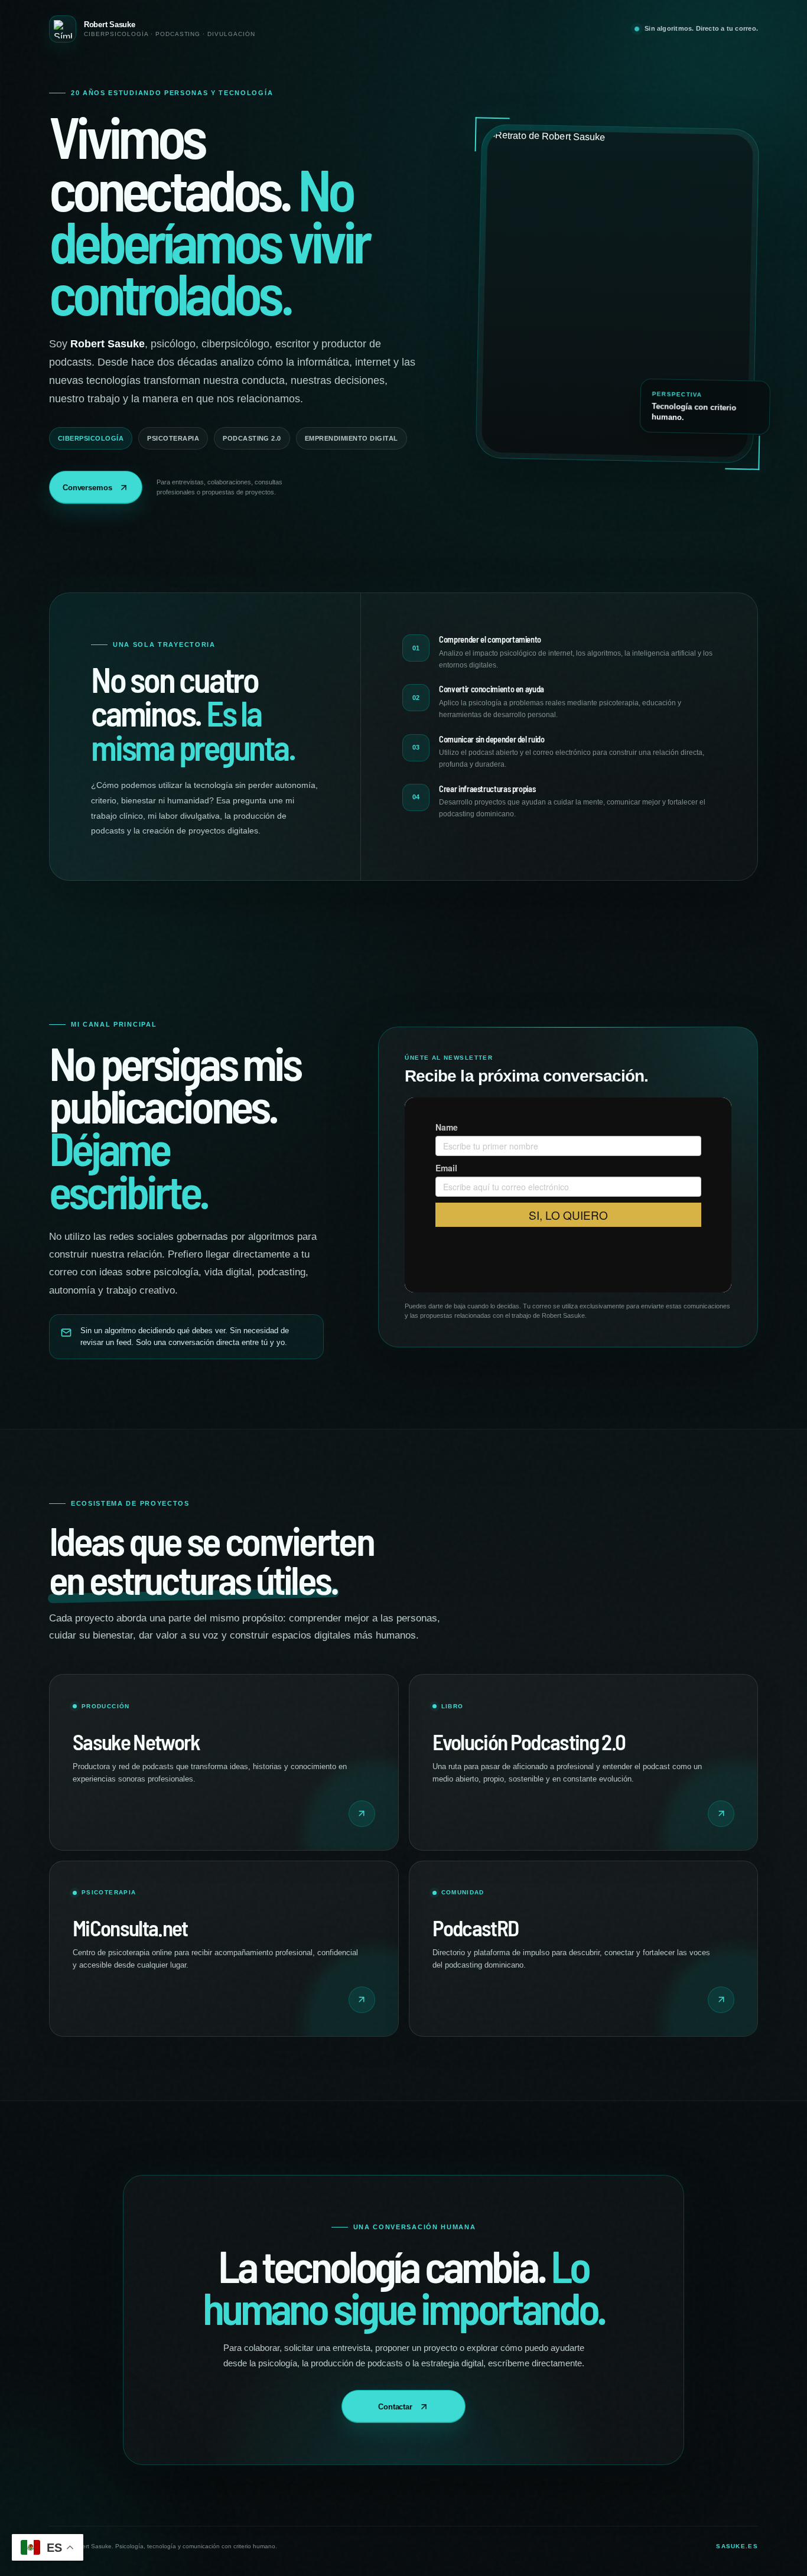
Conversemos (87, 488)
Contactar (395, 2407)
